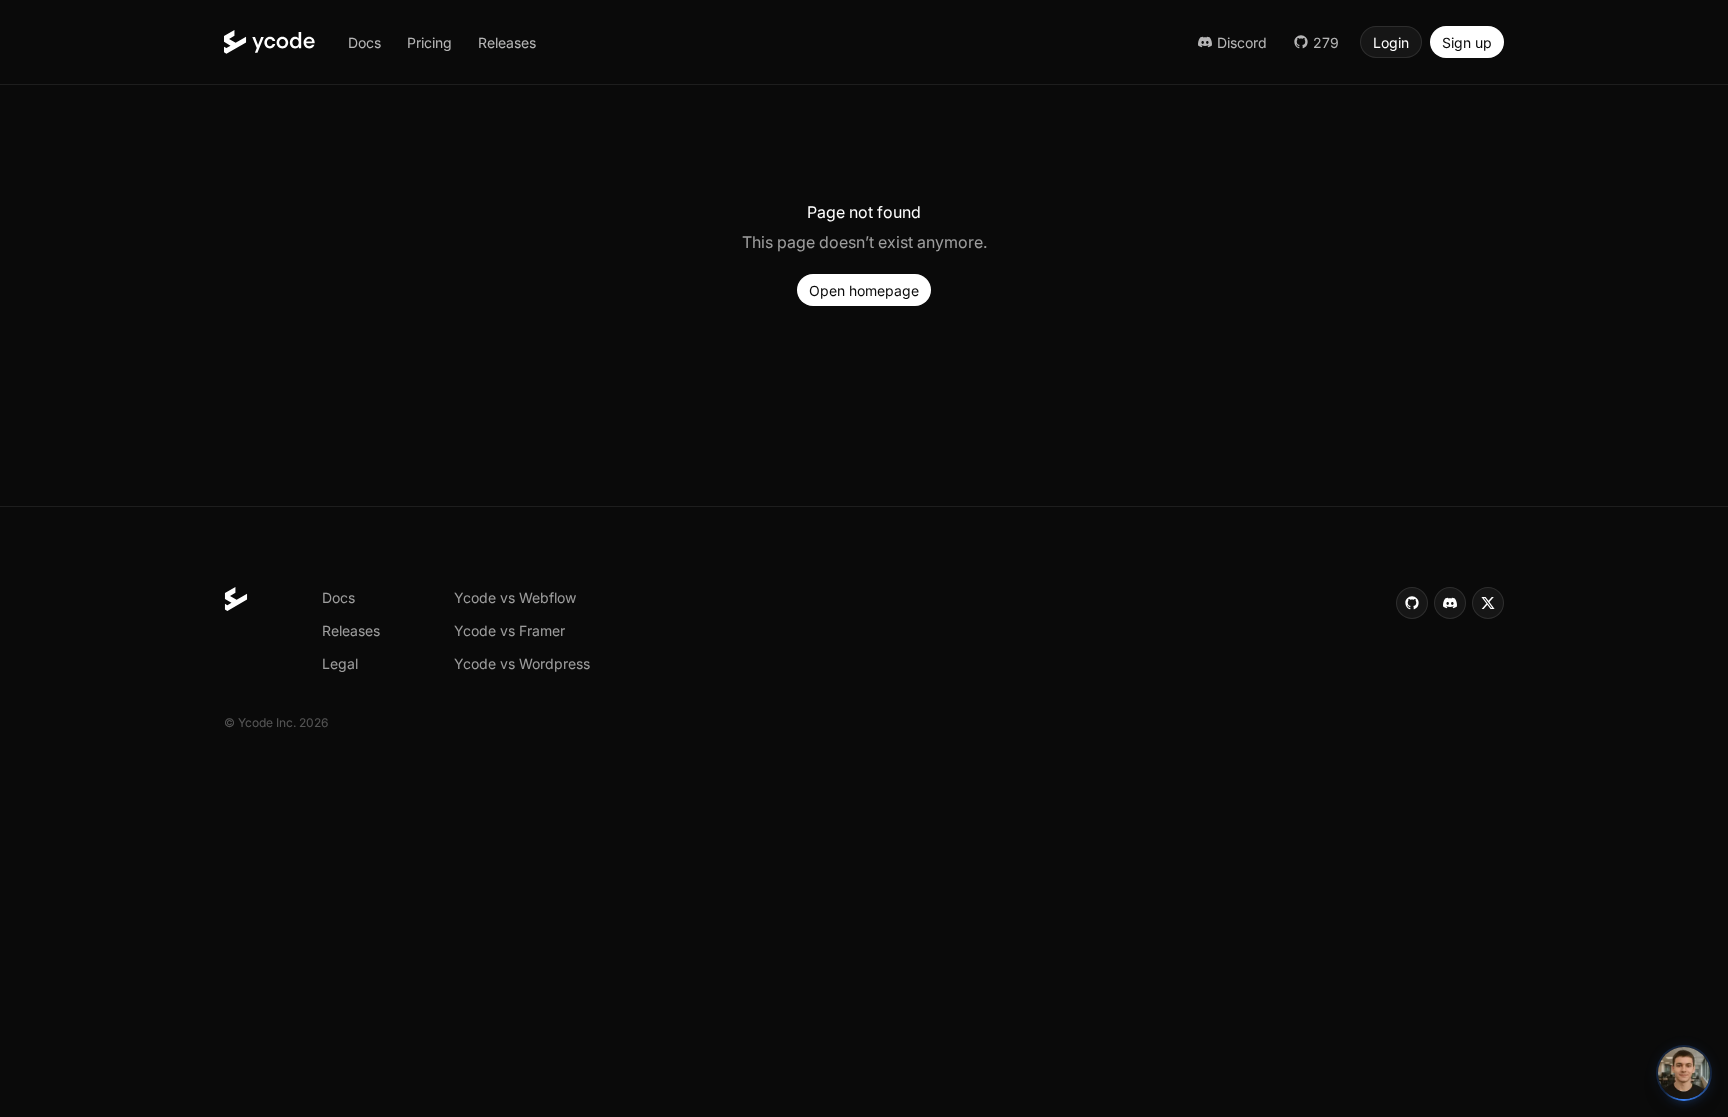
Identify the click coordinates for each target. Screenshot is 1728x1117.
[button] (364, 42)
